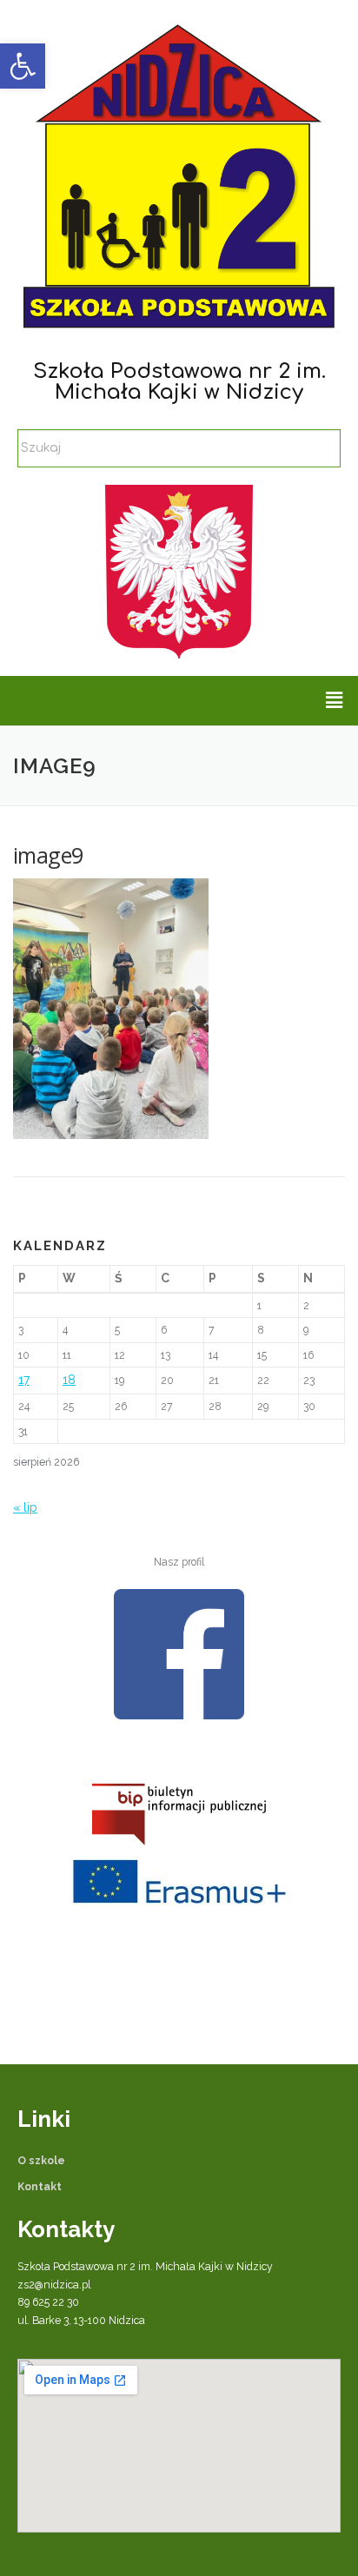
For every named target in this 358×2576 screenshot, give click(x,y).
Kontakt (40, 2186)
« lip (25, 1507)
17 (24, 1380)
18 (69, 1380)
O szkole (41, 2160)
